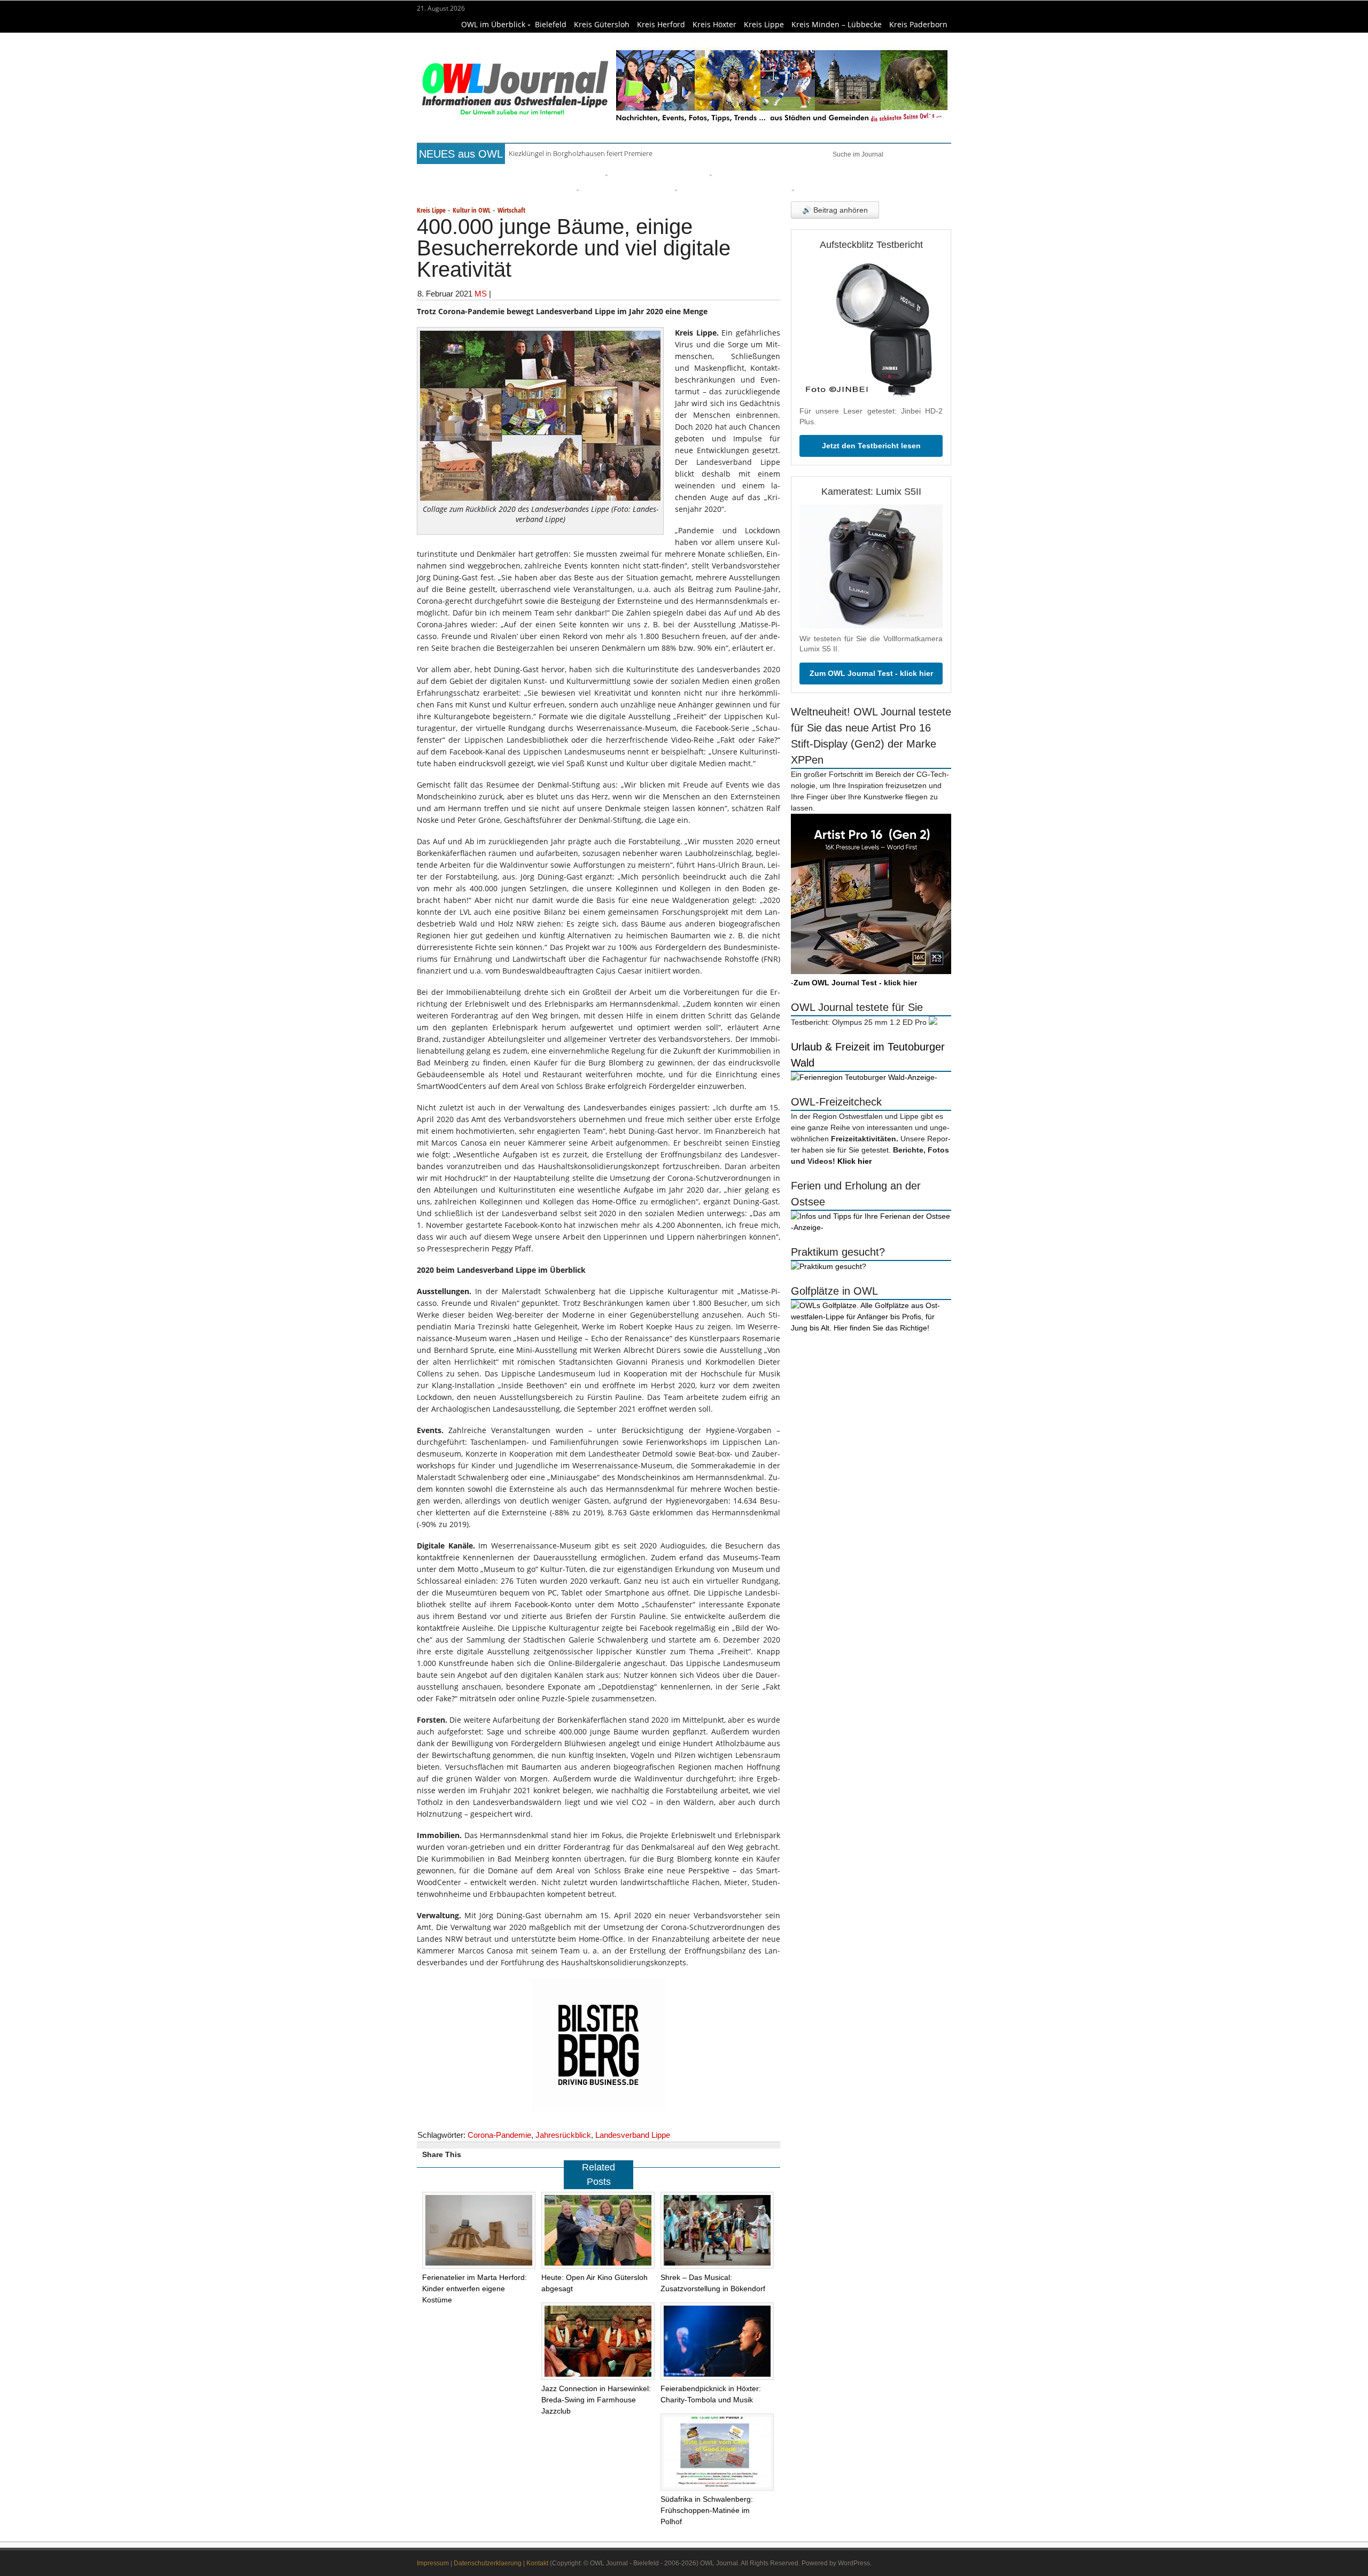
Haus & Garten (644, 174)
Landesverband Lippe (633, 2135)
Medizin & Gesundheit (629, 189)
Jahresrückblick (563, 2135)
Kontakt (537, 2563)
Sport (772, 174)
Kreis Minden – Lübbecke (837, 24)
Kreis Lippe (764, 24)
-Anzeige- (921, 1077)
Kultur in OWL (472, 210)
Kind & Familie (712, 189)
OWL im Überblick (493, 24)
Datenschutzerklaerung (488, 2563)
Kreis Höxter (714, 24)
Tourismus (770, 189)
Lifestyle (735, 174)
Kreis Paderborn (918, 24)
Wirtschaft (885, 174)
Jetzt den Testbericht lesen (871, 446)
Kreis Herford (661, 24)
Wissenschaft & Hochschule (521, 189)
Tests (449, 189)
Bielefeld (551, 24)
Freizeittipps (579, 174)
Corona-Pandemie (499, 2135)
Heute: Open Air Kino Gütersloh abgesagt (573, 155)
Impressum (433, 2563)
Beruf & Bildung (515, 174)
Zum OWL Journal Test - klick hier (871, 673)
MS (481, 294)
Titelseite (457, 174)
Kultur (695, 174)
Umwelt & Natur (823, 174)
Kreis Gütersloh (602, 24)
